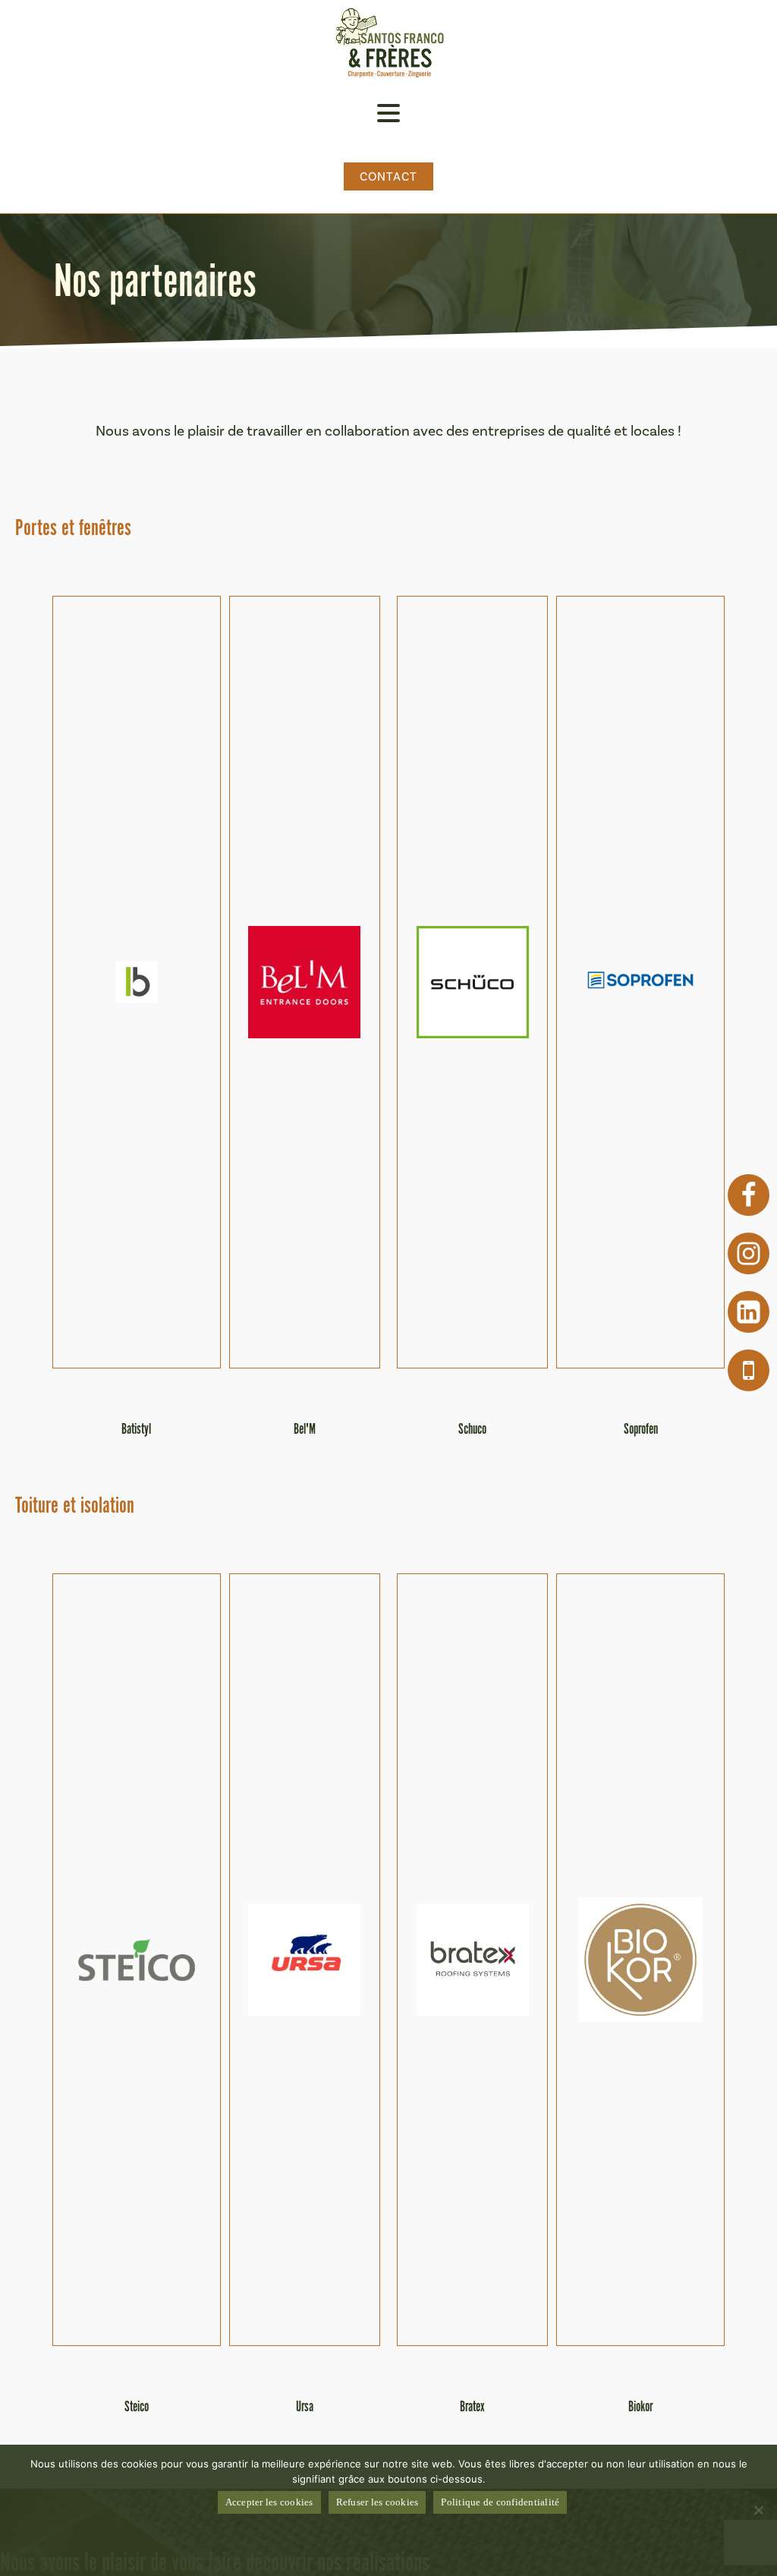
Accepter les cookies (269, 2502)
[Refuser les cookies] (758, 2510)
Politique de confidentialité (500, 2502)
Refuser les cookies (377, 2502)
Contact (389, 176)
